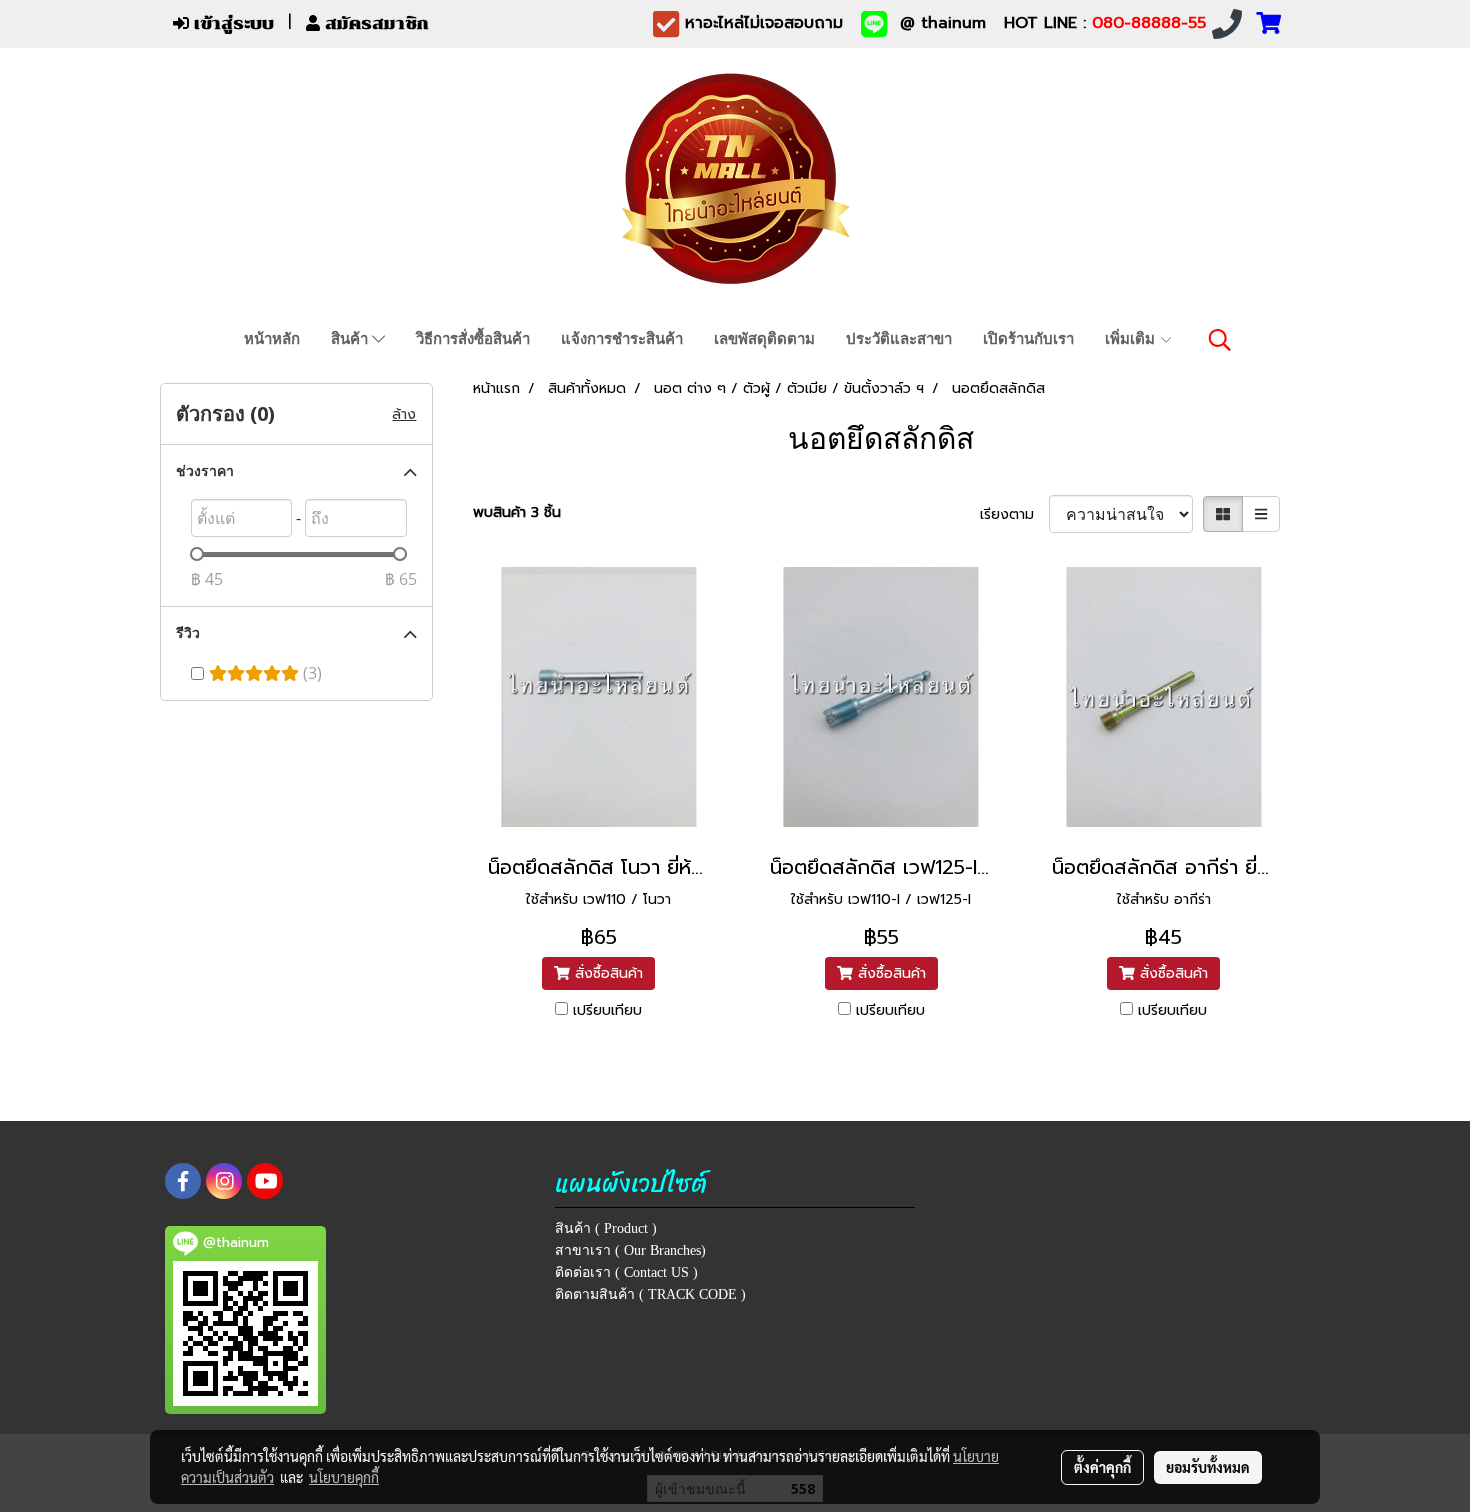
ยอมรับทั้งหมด (1208, 1467)
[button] (1220, 340)
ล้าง (404, 414)
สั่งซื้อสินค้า (606, 973)
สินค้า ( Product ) (606, 1228)
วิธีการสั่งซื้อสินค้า (473, 339)
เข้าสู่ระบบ (231, 23)
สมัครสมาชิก (374, 23)
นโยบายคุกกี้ (344, 1477)
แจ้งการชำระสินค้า (622, 339)
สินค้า (351, 339)
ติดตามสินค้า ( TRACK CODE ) (650, 1294)
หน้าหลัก (272, 339)
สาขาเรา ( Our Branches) (630, 1250)
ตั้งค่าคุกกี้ (1102, 1467)
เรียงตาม (1014, 514)
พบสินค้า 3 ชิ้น (517, 512)
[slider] (197, 554)
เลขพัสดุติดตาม (764, 339)
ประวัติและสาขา (899, 339)
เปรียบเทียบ (607, 1010)
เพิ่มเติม (1132, 339)
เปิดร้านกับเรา (1028, 339)
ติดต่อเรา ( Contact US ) (626, 1272)
